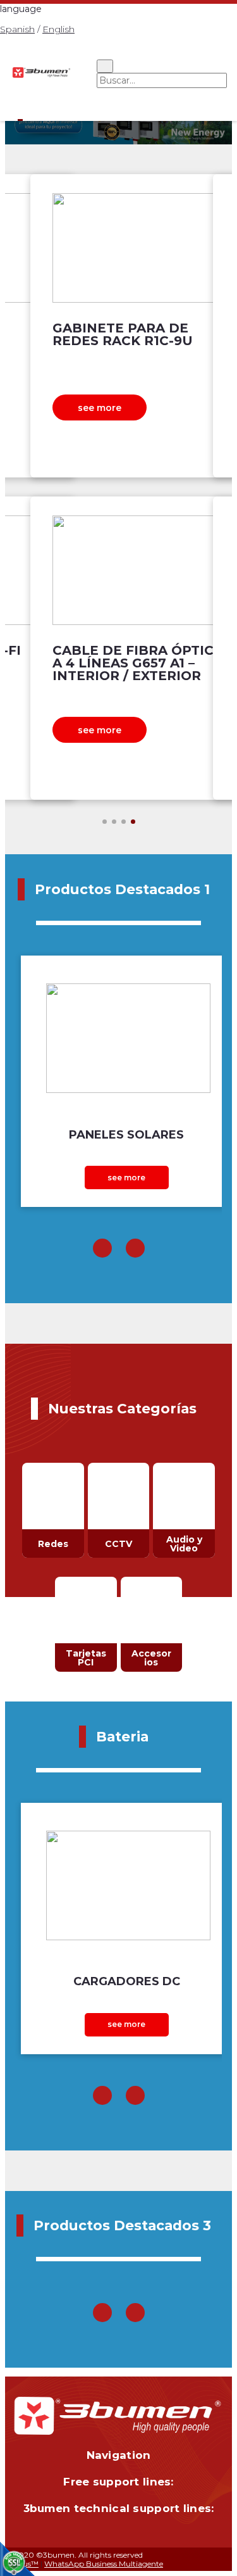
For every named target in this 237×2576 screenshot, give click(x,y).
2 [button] (114, 822)
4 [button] (133, 822)
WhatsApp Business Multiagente (104, 2564)
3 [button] (124, 822)
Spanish (17, 29)
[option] (118, 487)
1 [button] (105, 822)
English (58, 29)
